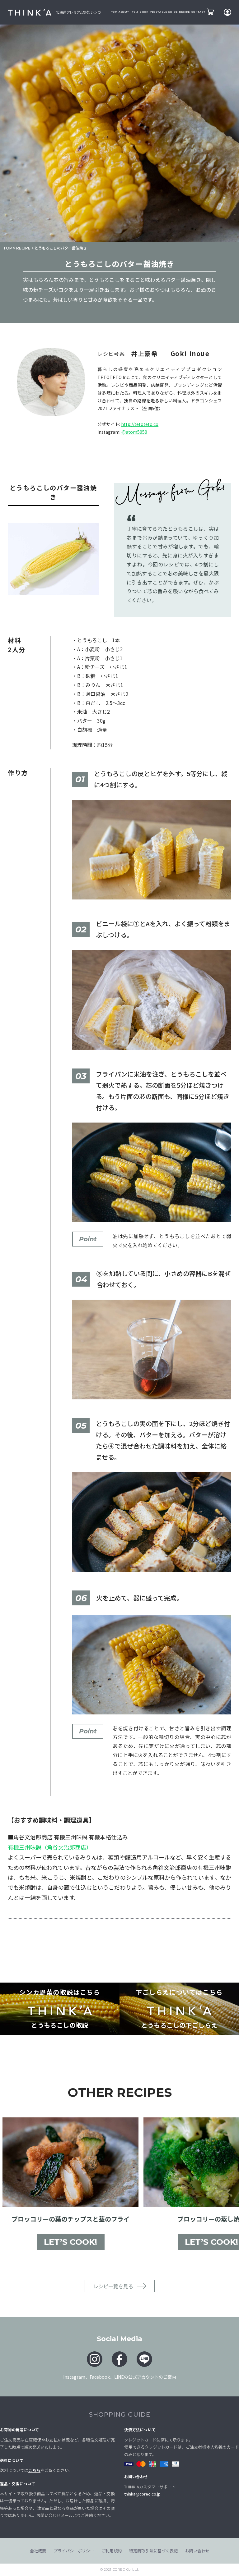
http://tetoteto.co (140, 424)
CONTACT (198, 12)
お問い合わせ (197, 2551)
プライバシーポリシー (74, 2551)
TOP (114, 12)
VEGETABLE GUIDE (164, 12)
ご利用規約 (112, 2551)
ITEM (134, 12)
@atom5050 (134, 432)
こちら (34, 2470)
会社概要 (38, 2551)
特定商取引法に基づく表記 (153, 2551)
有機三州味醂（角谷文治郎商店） (50, 1847)
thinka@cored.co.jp (142, 2494)
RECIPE (184, 12)
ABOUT (124, 12)
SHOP (144, 12)
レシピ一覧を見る (113, 2286)
